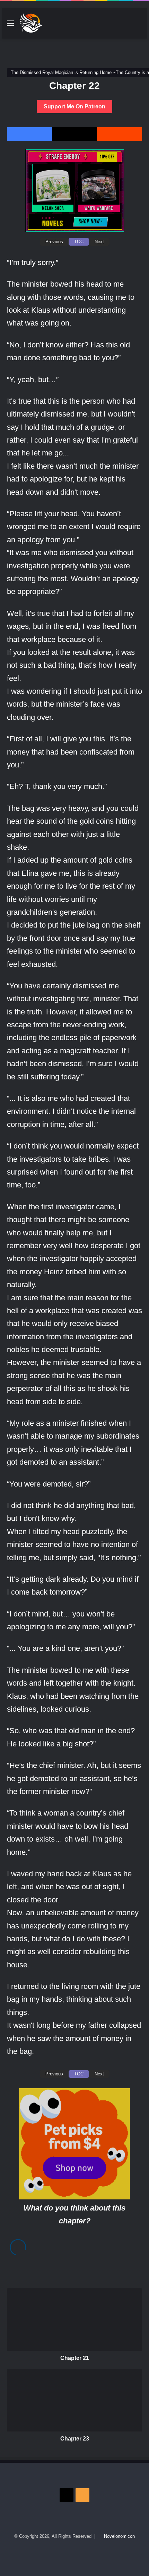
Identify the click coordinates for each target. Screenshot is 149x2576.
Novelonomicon (119, 2536)
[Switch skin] (126, 26)
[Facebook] (29, 134)
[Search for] (139, 26)
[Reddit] (120, 134)
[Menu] (10, 26)
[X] (74, 134)
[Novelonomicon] (31, 23)
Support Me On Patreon (74, 106)
